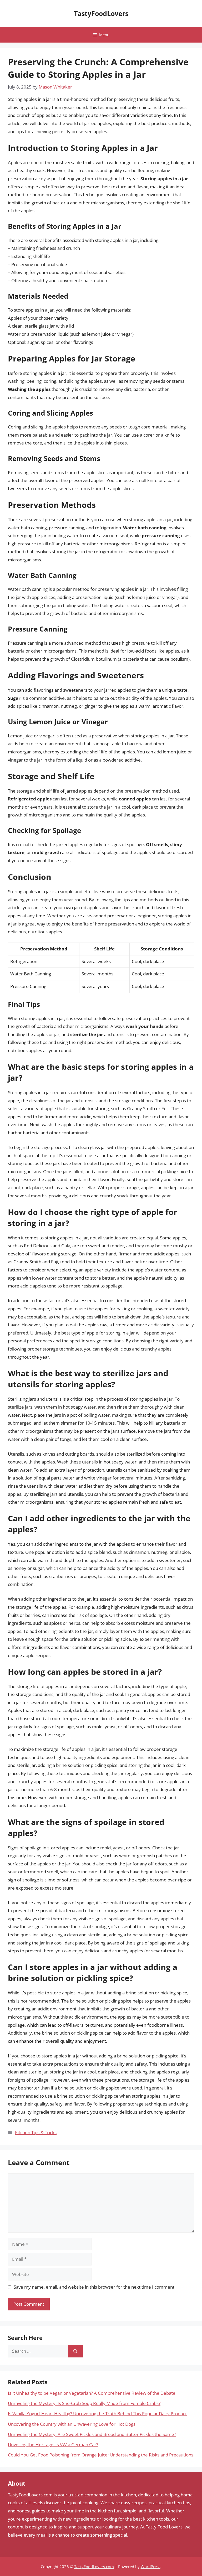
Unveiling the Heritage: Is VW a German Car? (53, 2445)
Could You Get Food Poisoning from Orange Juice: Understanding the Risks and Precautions (101, 2455)
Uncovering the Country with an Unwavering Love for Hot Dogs (72, 2424)
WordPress (151, 2567)
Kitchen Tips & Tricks (36, 2132)
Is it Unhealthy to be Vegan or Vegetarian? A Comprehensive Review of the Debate (92, 2393)
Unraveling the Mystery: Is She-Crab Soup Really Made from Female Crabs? (84, 2403)
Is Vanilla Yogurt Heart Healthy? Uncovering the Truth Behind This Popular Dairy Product (97, 2414)
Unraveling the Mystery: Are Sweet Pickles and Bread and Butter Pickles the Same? (92, 2434)
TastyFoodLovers (101, 13)
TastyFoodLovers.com (94, 2567)
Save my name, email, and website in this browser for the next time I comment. (95, 2287)
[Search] (75, 2351)
